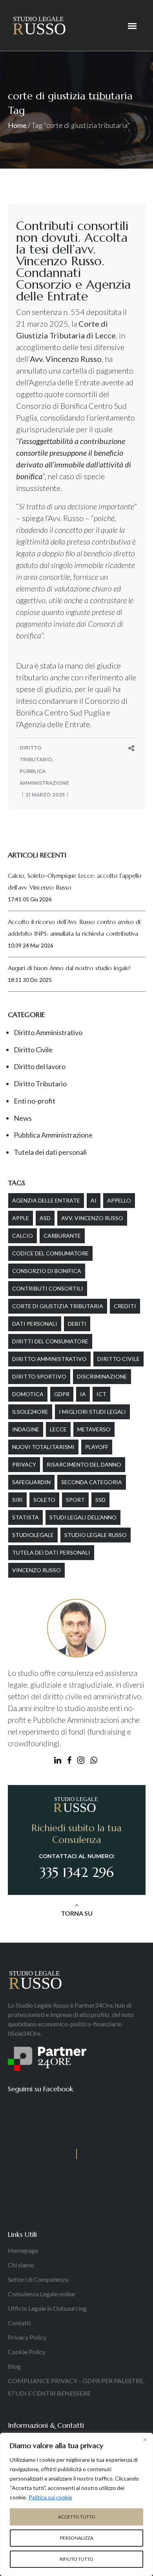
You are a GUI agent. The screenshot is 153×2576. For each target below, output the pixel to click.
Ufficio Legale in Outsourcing (47, 2308)
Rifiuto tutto (76, 2559)
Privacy (24, 1464)
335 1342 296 (77, 1872)
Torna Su (77, 1913)
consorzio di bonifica (47, 1271)
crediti (125, 1306)
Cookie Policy (27, 2352)
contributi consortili (48, 1288)
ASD (45, 1218)
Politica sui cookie (50, 2497)
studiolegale (33, 1535)
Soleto (44, 1500)
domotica (28, 1394)
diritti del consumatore (50, 1341)
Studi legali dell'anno (83, 1517)
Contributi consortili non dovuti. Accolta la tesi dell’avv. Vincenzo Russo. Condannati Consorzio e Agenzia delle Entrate (73, 261)
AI (94, 1200)
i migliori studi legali (92, 1412)
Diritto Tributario (40, 1084)
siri (17, 1500)
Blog (14, 2366)
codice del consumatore (50, 1253)
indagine (26, 1429)
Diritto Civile (33, 1050)
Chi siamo (21, 2265)
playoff (97, 1447)
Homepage (23, 2250)
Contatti (19, 2323)
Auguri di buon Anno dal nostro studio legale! (69, 968)
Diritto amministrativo (49, 1359)
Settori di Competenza (38, 2279)
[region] (76, 2504)
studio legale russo (96, 1535)
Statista (25, 1517)
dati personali (35, 1324)
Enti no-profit (35, 1101)
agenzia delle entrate (46, 1200)
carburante (62, 1236)
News (23, 1118)
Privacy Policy (27, 2337)
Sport (75, 1500)
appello (119, 1200)
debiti (77, 1324)
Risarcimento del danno (84, 1464)
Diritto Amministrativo (48, 1032)
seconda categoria (92, 1482)
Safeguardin (31, 1482)
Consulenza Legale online (41, 2294)
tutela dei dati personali (51, 1552)
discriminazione (102, 1376)
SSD (100, 1500)
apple (21, 1218)
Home (17, 125)
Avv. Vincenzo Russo (92, 1218)
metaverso (94, 1429)
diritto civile (118, 1359)
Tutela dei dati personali (50, 1152)
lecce (58, 1429)
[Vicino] (145, 2439)
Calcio (23, 1236)
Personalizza (77, 2538)
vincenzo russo (36, 1570)
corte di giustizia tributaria (58, 1306)
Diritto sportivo (39, 1376)
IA (83, 1394)
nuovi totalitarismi (43, 1447)
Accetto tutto (77, 2517)
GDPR (62, 1394)
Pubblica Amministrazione (53, 1135)
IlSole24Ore (30, 1412)
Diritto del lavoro (40, 1066)
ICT (101, 1394)
